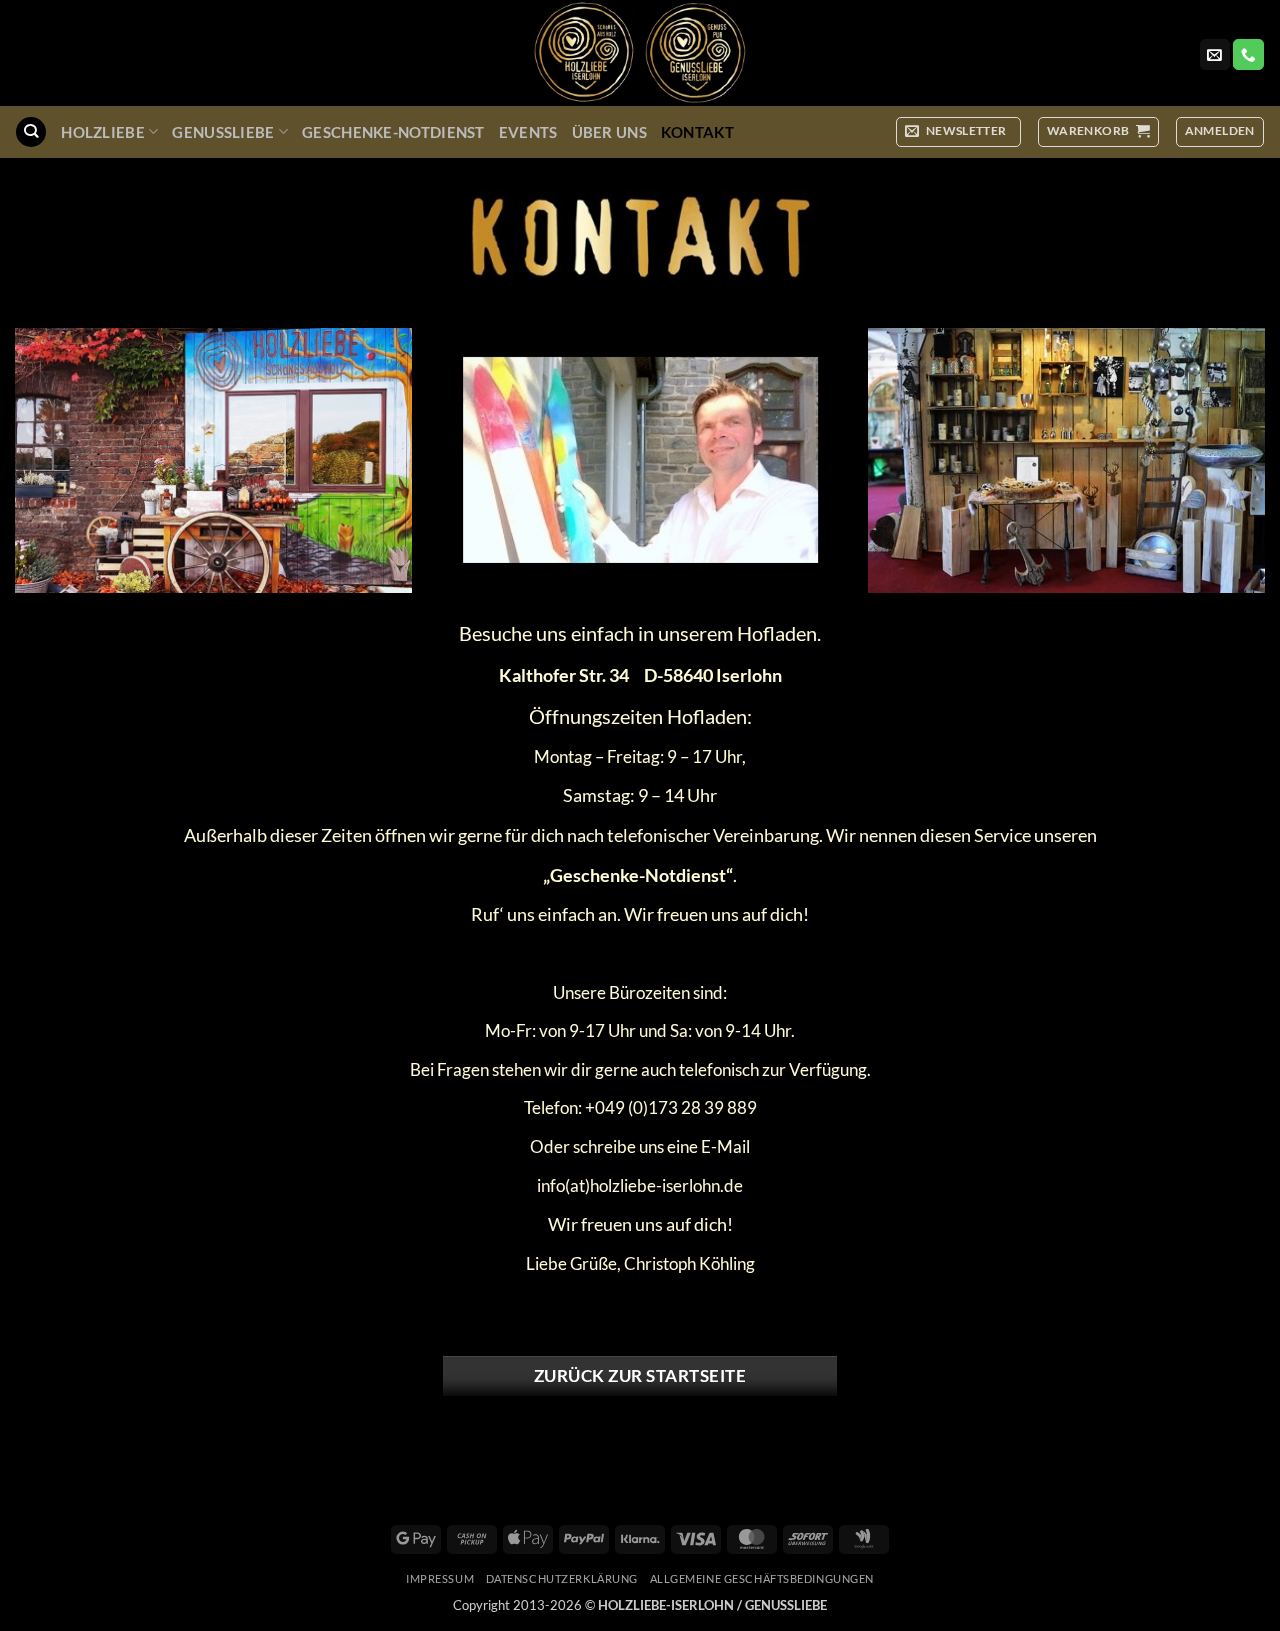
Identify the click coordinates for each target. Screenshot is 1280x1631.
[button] (958, 131)
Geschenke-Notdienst (393, 132)
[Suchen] (30, 132)
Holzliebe (103, 132)
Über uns (609, 132)
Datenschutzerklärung (562, 1578)
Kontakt (697, 132)
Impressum (440, 1578)
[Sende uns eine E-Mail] (1215, 54)
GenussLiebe (223, 132)
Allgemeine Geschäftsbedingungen (762, 1578)
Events (528, 132)
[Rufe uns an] (1248, 54)
